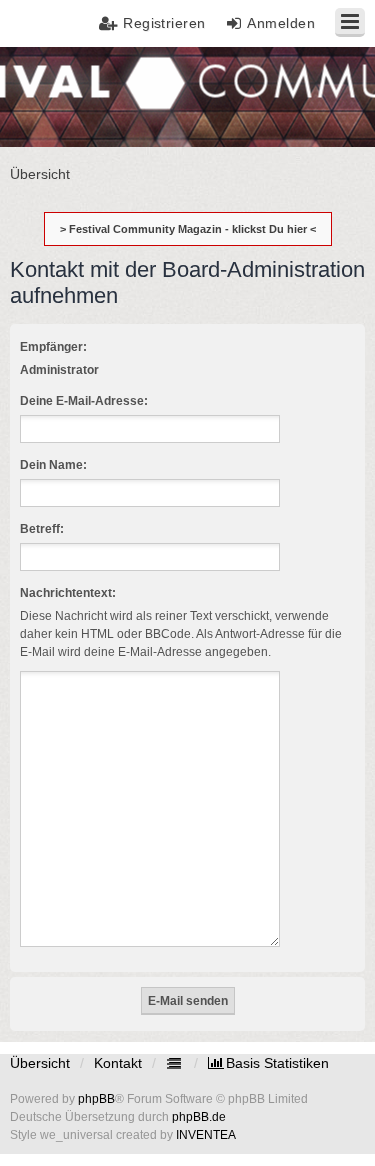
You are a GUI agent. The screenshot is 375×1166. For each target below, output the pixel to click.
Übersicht (40, 1063)
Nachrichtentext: (68, 593)
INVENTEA (206, 1135)
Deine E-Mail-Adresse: (84, 401)
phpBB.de (199, 1117)
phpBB (96, 1099)
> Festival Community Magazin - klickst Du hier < (188, 229)
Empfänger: (53, 347)
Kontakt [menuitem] (118, 1063)
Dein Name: (53, 465)
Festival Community (73, 95)
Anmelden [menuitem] (281, 23)
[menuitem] (268, 1063)
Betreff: (42, 529)
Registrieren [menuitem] (164, 23)
